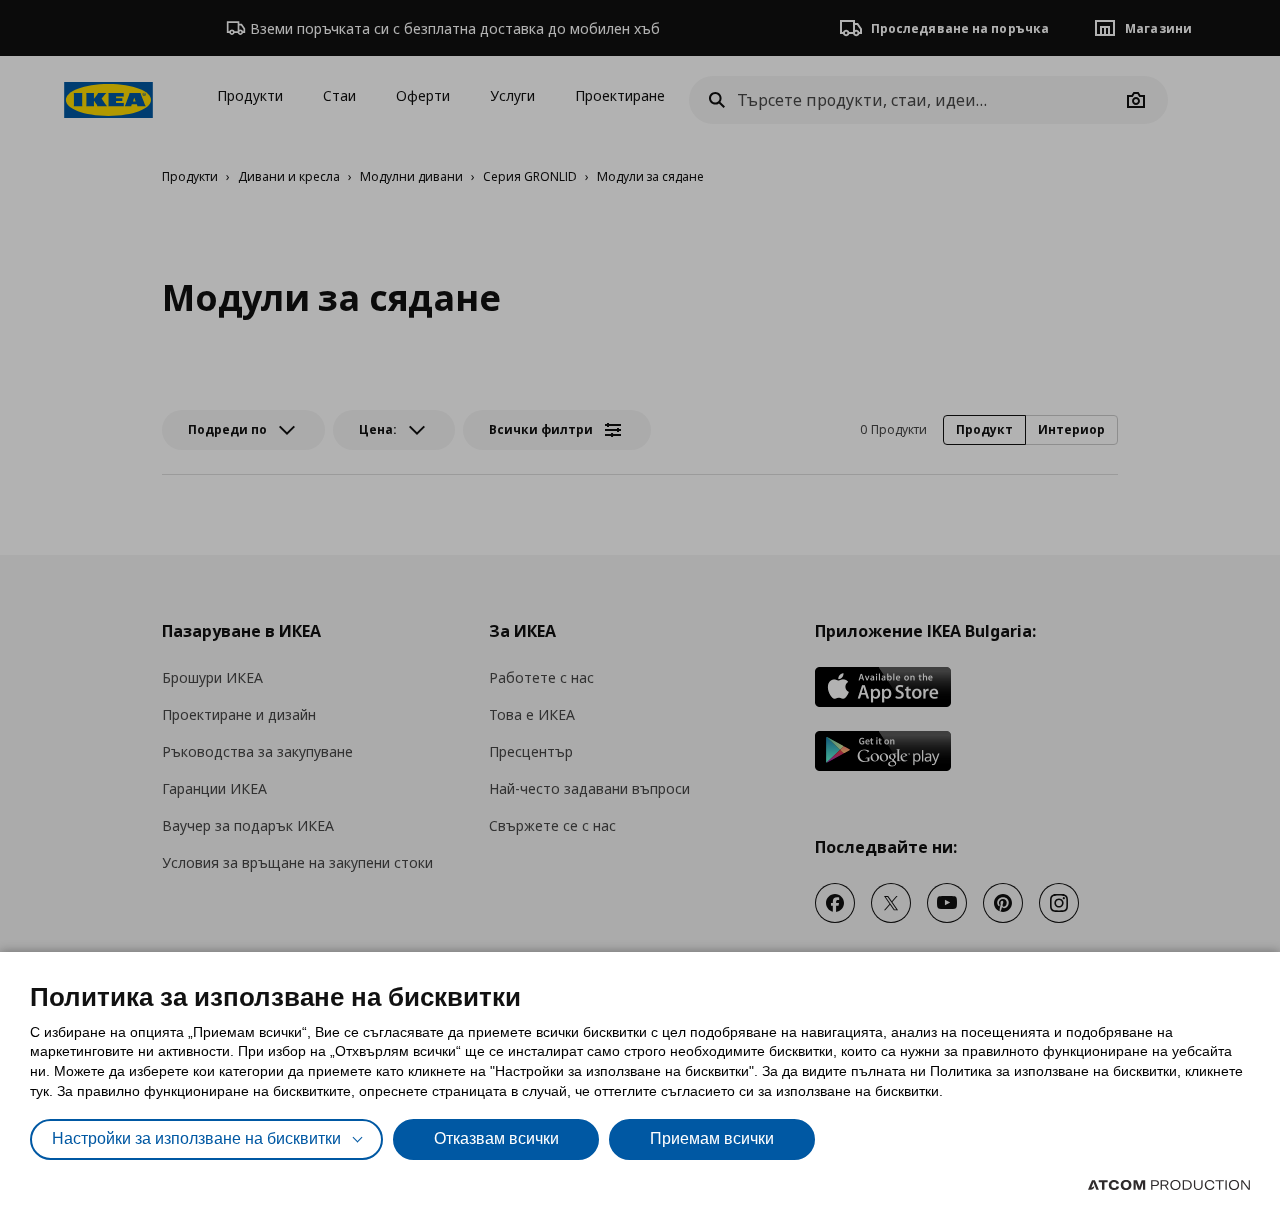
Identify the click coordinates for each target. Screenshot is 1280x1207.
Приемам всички (712, 1138)
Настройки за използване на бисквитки (196, 1138)
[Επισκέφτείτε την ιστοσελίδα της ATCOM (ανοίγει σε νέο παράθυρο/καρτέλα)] (1169, 1185)
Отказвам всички (496, 1138)
